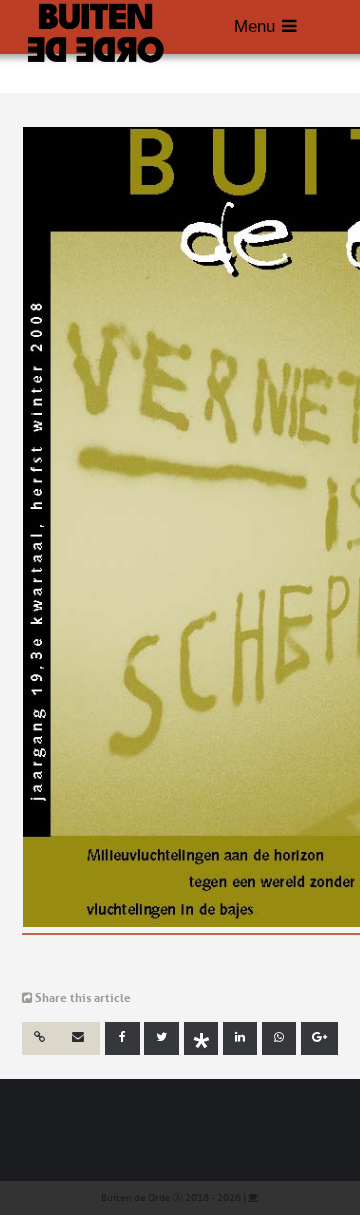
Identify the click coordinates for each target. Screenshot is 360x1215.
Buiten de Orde (136, 1197)
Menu (254, 26)
